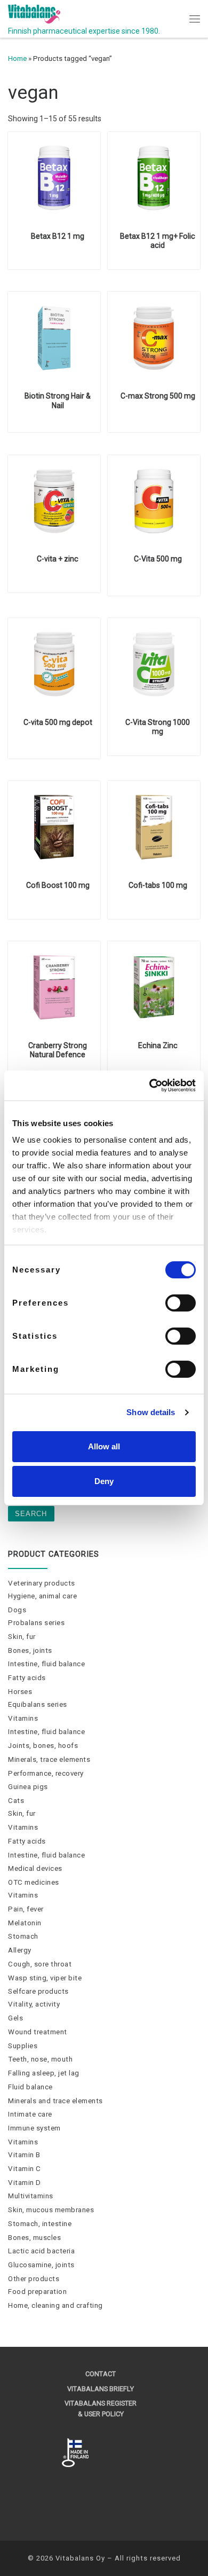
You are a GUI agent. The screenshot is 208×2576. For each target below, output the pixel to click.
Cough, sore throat (40, 1964)
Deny (104, 1481)
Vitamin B (24, 2155)
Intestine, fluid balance (46, 1664)
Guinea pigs (28, 1787)
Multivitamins (31, 2196)
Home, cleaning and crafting (55, 2305)
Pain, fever (26, 1909)
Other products (34, 2279)
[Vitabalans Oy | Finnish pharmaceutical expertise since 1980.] (34, 13)
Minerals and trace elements (55, 2101)
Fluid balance (30, 2087)
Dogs (17, 1610)
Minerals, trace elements (49, 1759)
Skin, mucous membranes (51, 2210)
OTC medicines (34, 1882)
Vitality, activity (34, 2004)
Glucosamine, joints (41, 2265)
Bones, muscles (34, 2238)
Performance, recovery (46, 1773)
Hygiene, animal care (42, 1596)
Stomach (23, 1936)
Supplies (23, 2046)
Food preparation (37, 2292)
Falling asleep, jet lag (44, 2073)
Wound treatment (38, 2032)
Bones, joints (30, 1650)
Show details (151, 1412)
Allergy (20, 1950)
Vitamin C (25, 2169)
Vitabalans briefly (101, 2389)
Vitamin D (25, 2183)
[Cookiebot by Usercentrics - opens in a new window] (150, 1086)
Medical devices (35, 1868)
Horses (20, 1692)
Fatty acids (27, 1678)
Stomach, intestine (40, 2224)
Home (17, 58)
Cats (16, 1801)
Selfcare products (38, 1991)
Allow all (104, 1446)
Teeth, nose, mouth (40, 2059)
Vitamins (23, 1718)
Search (31, 1514)
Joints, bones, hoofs (43, 1746)
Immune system (34, 2128)
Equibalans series (38, 1704)
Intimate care (30, 2114)
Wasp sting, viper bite (45, 1978)
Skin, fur (22, 1637)
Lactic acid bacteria (41, 2251)
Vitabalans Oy (80, 2558)
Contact (101, 2374)
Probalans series (36, 1623)
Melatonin (25, 1923)
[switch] (181, 1303)
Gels (15, 2018)
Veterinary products (42, 1583)
